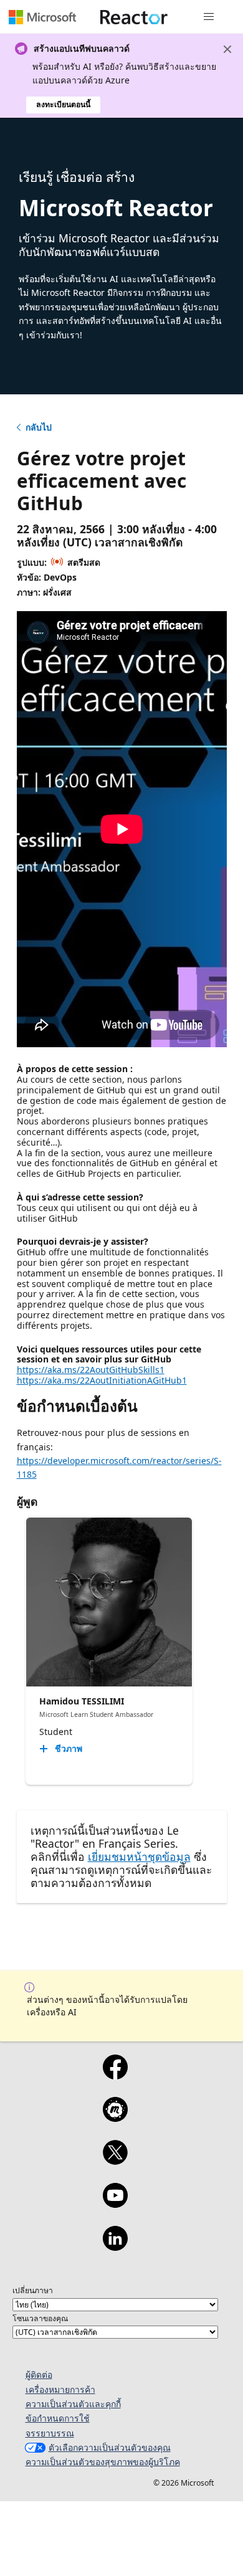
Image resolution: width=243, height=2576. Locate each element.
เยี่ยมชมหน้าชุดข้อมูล (139, 1856)
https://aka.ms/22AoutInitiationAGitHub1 (102, 1380)
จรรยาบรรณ (50, 2433)
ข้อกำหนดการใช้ (58, 2418)
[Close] (227, 49)
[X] (115, 2160)
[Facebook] (115, 2075)
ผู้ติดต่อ (39, 2374)
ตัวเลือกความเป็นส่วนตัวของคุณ (110, 2447)
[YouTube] (115, 2203)
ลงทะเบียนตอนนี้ (63, 104)
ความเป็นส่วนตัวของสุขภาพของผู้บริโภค (103, 2462)
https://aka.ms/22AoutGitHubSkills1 (91, 1370)
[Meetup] (115, 2117)
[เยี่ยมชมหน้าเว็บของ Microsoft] (42, 17)
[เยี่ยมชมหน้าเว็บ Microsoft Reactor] (134, 17)
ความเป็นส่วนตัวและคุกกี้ (73, 2404)
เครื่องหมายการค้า (60, 2389)
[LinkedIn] (115, 2246)
